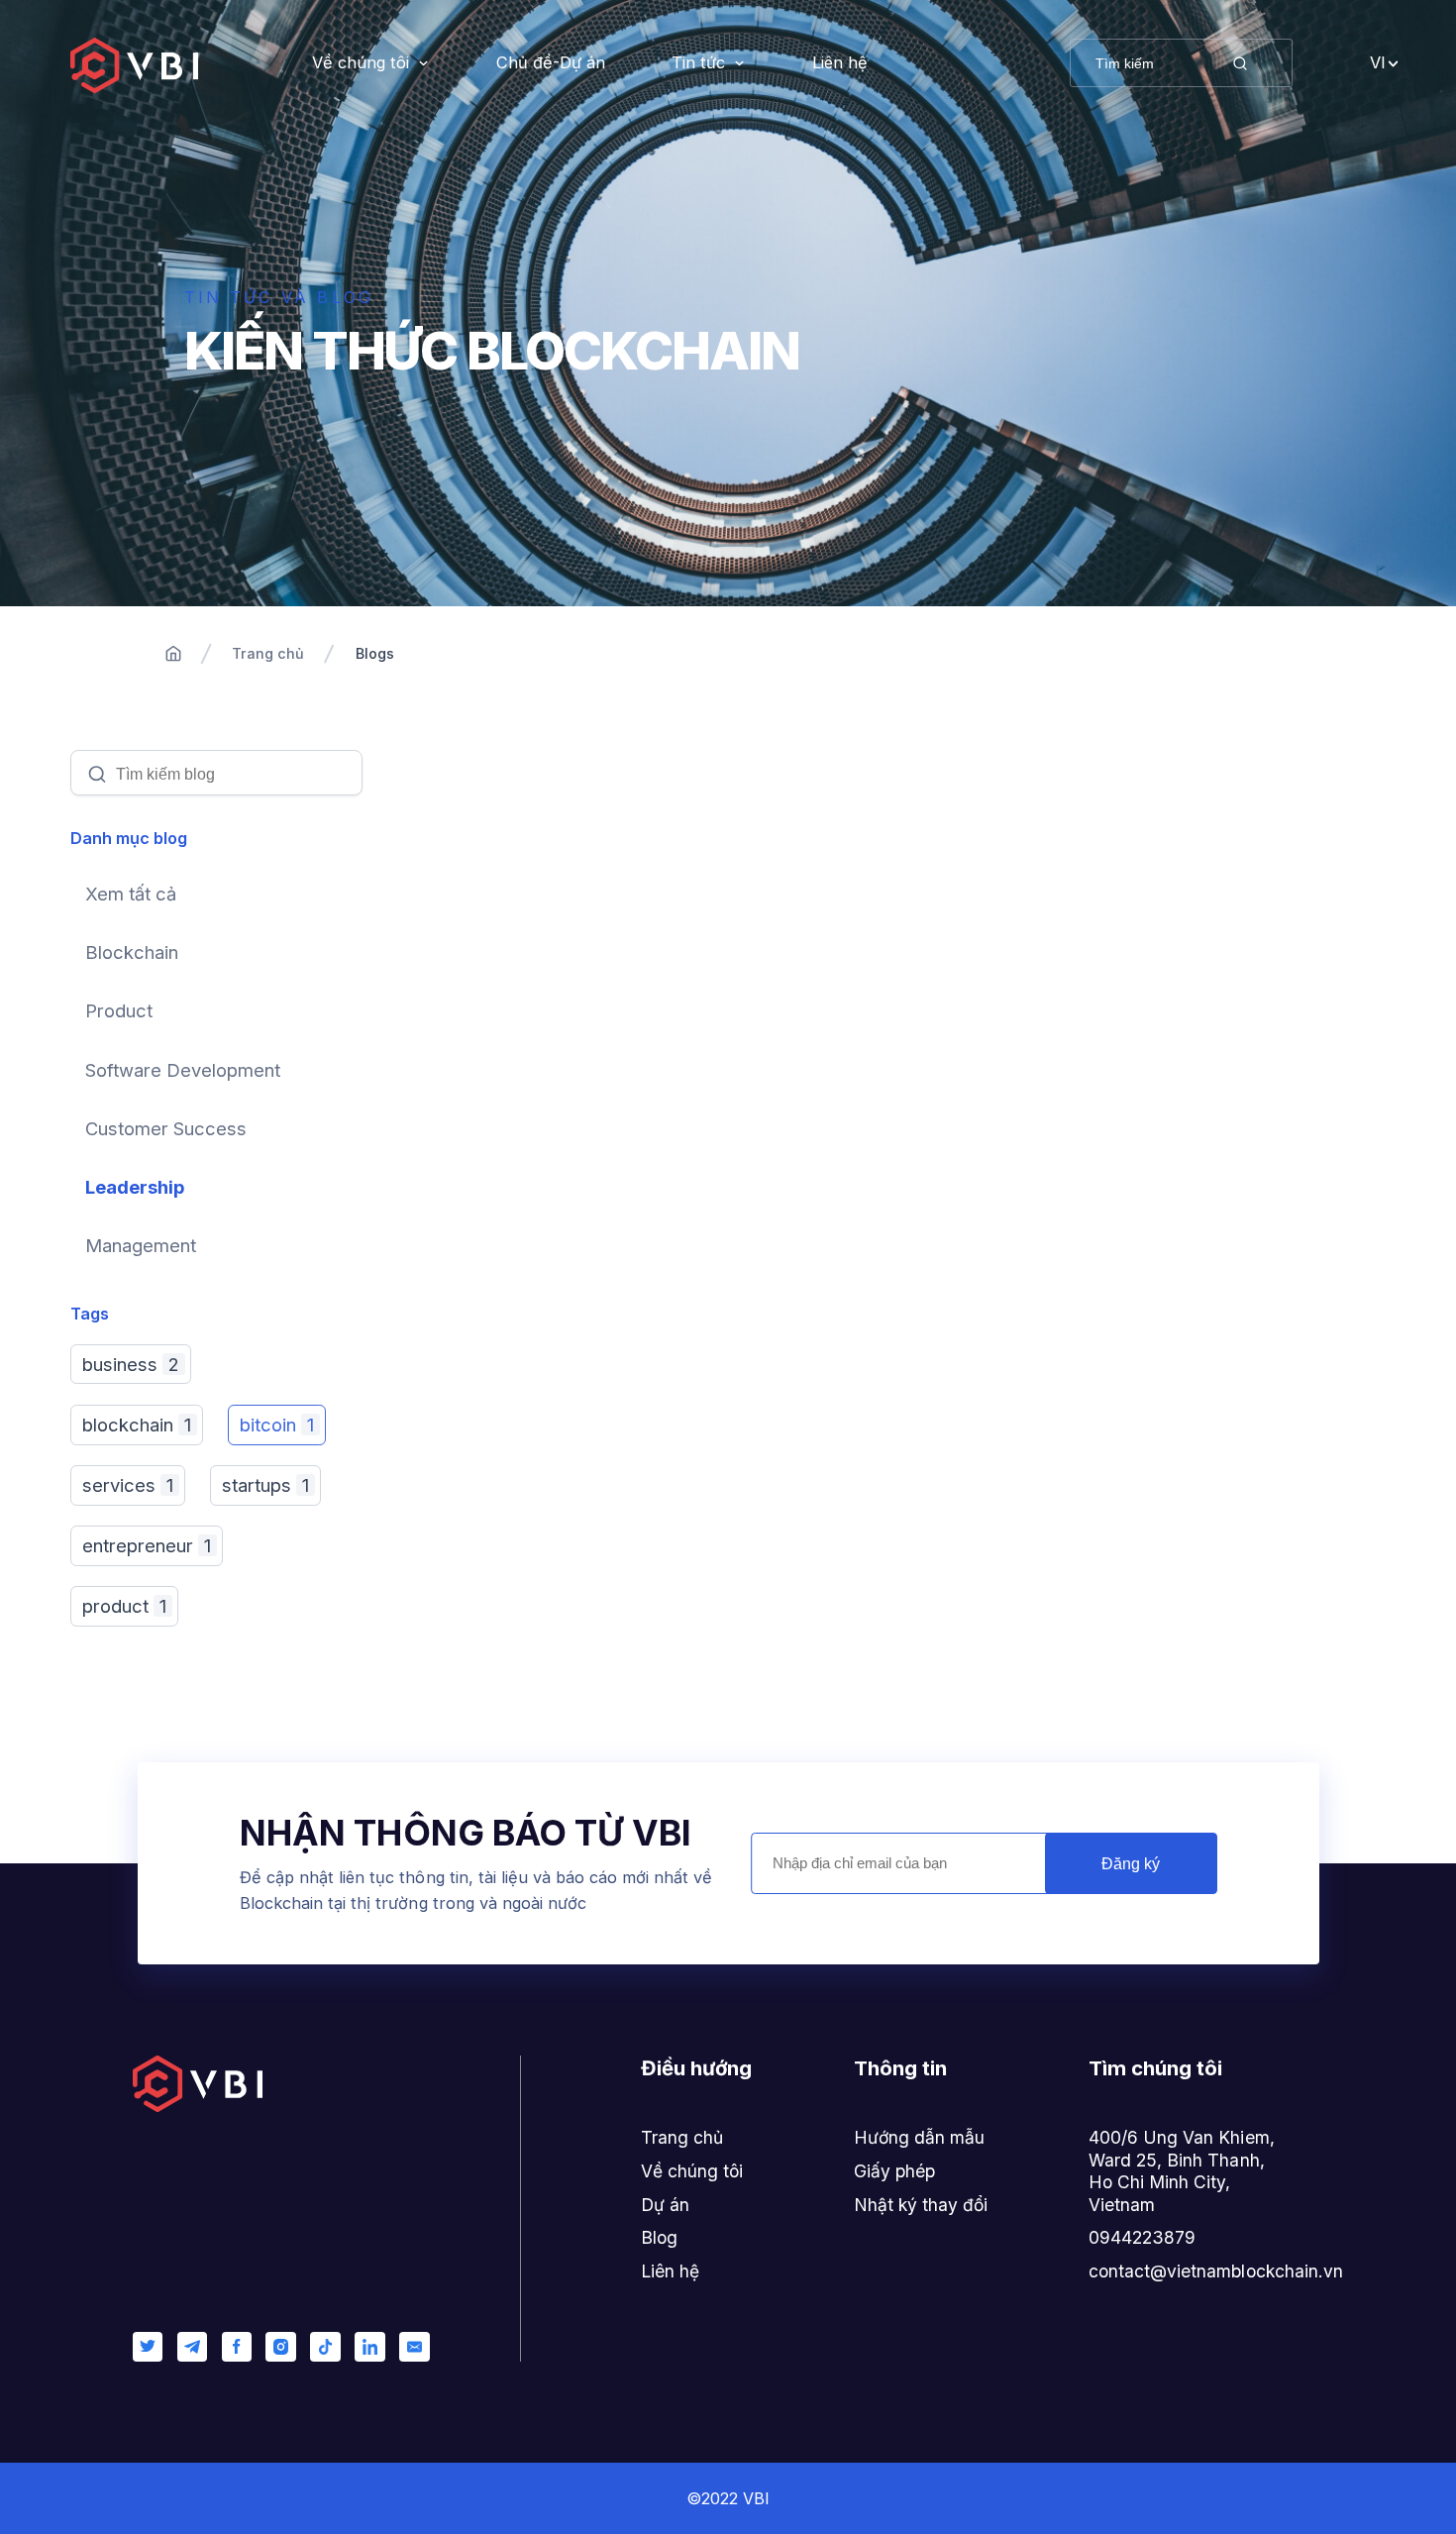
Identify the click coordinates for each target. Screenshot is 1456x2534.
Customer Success (166, 1128)
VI (1378, 62)
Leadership (135, 1187)
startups (265, 1485)
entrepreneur (147, 1545)
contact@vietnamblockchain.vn (1216, 2271)
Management (141, 1245)
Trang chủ (268, 653)
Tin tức (698, 62)
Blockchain (132, 952)
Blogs (375, 653)
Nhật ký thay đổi (921, 2205)
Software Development (183, 1070)
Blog (659, 2237)
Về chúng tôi (361, 62)
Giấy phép (894, 2171)
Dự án (665, 2205)
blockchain (137, 1425)
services (128, 1485)
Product (119, 1010)
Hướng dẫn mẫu (919, 2137)
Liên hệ (840, 62)
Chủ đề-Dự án (551, 62)
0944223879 (1142, 2237)
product (124, 1606)
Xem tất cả (131, 894)
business (131, 1364)
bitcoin (277, 1425)
